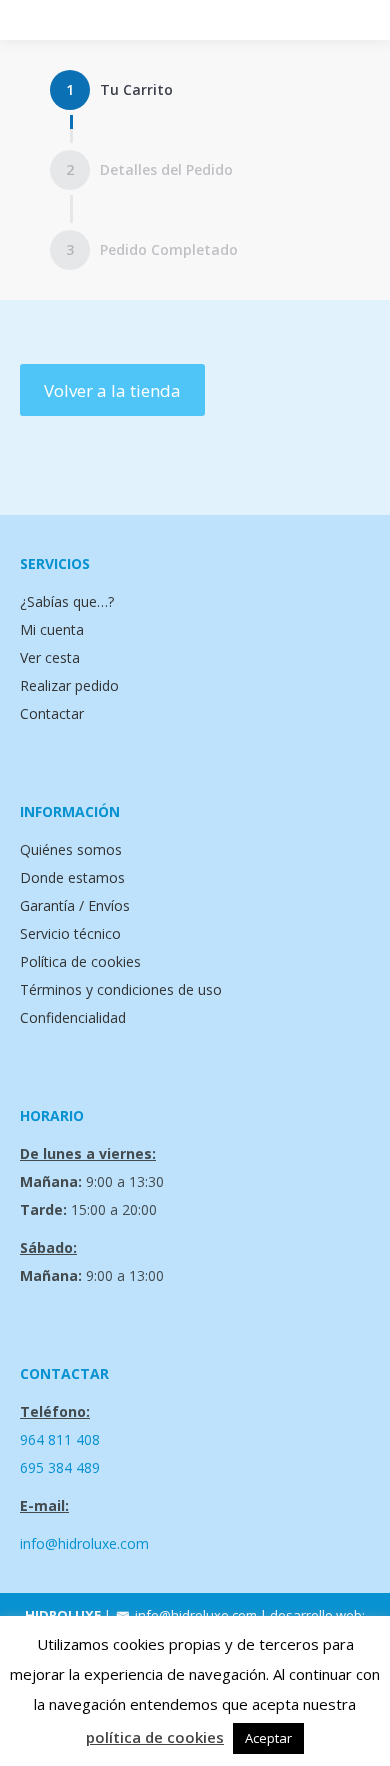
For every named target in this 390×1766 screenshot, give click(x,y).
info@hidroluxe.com (84, 1543)
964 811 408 (60, 1439)
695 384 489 (60, 1467)
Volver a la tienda (112, 390)
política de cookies (155, 1737)
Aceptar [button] (268, 1738)
